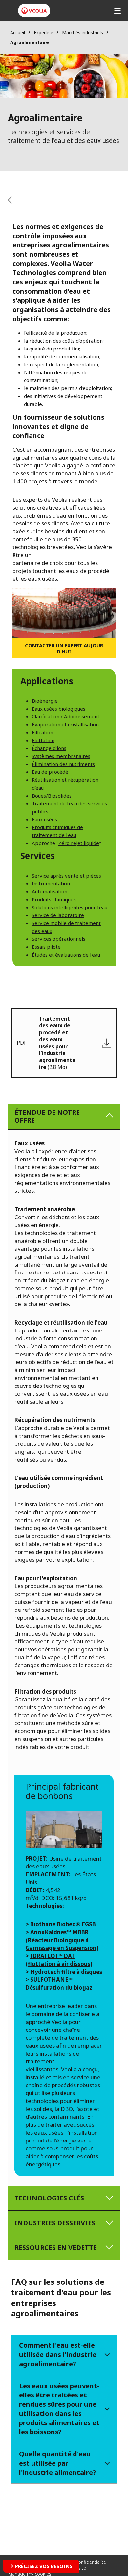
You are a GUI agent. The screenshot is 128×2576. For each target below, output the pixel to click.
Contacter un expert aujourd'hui (64, 648)
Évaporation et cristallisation (65, 724)
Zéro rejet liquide (79, 843)
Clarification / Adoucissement (66, 716)
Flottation (43, 740)
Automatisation (50, 891)
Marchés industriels (83, 32)
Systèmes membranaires (61, 756)
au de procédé (52, 772)
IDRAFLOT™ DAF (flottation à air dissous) (59, 1960)
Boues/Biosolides (52, 796)
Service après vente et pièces (67, 876)
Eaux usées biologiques (59, 709)
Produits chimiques (54, 899)
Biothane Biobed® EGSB (63, 1924)
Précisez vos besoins (44, 2566)
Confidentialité (91, 2562)
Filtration (43, 732)
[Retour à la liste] (13, 200)
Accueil (18, 32)
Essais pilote (46, 947)
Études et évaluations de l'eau (66, 955)
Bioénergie (45, 701)
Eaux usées (44, 819)
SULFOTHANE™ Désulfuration (49, 1984)
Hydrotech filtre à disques (66, 1972)
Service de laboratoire (58, 915)
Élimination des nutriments (63, 764)
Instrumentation (51, 883)
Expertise (43, 32)
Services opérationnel (57, 939)
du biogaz (78, 1988)
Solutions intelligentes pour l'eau (70, 907)
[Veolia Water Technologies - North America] (34, 11)
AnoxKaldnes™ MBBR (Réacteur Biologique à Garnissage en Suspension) (62, 1940)
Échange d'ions (49, 748)
